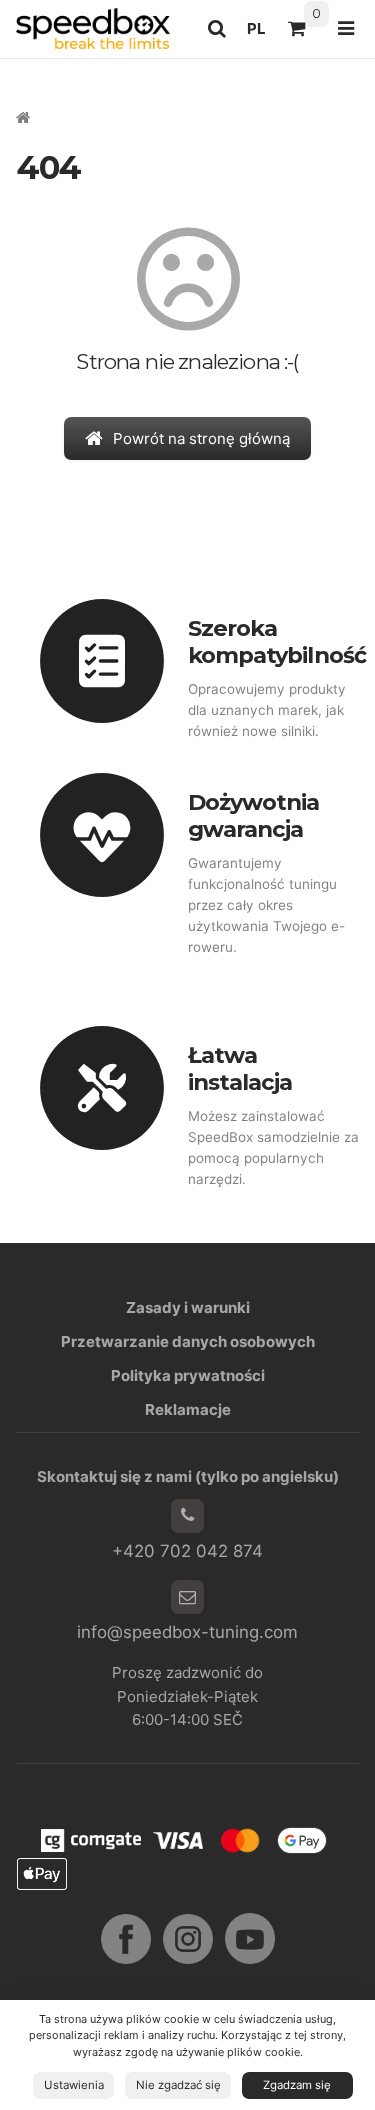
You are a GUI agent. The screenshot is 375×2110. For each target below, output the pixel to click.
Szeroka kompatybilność (277, 641)
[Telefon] (188, 1516)
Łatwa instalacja (240, 1068)
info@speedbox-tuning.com (187, 1632)
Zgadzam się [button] (297, 2085)
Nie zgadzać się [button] (178, 2085)
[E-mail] (188, 1597)
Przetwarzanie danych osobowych (188, 1341)
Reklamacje (188, 1409)
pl (262, 34)
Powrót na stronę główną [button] (201, 438)
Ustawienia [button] (74, 2085)
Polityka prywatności (188, 1375)
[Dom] (93, 28)
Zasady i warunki (188, 1307)
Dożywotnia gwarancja (254, 815)
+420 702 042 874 (187, 1551)
